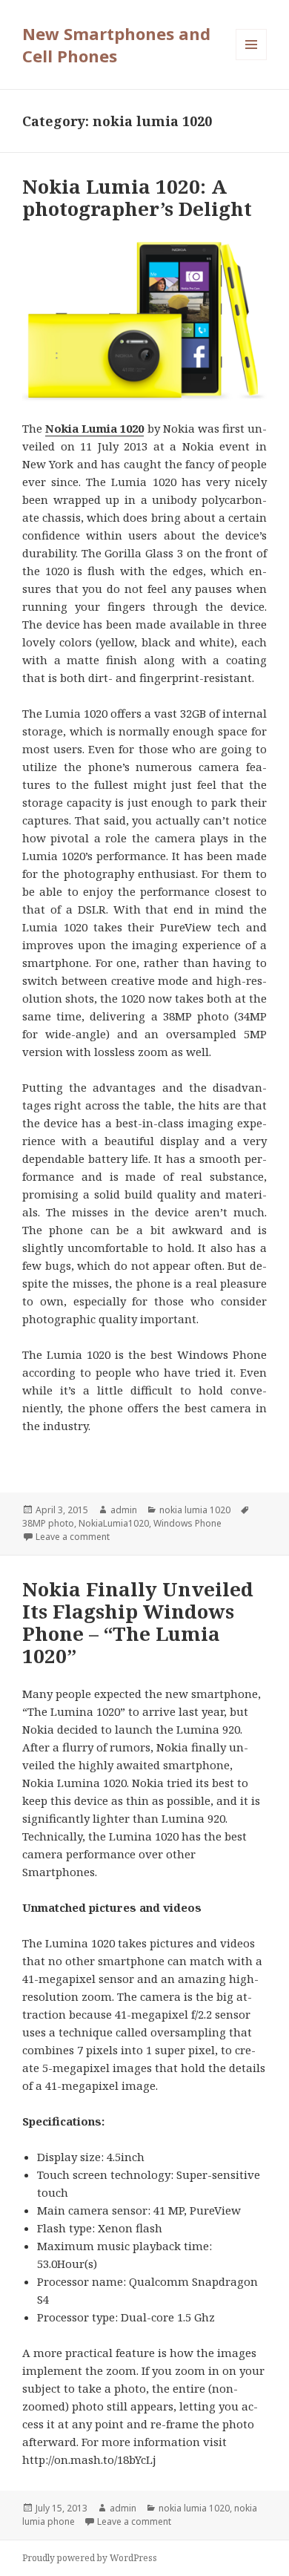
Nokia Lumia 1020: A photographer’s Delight (137, 197)
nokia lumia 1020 (195, 1510)
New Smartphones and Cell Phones (116, 45)
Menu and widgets (252, 60)
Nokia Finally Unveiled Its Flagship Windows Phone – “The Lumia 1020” (138, 1622)
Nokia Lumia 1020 (94, 428)
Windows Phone (187, 1523)
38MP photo (48, 1523)
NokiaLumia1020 (114, 1523)
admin (124, 1510)
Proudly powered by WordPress (90, 2558)
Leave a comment (73, 1537)
